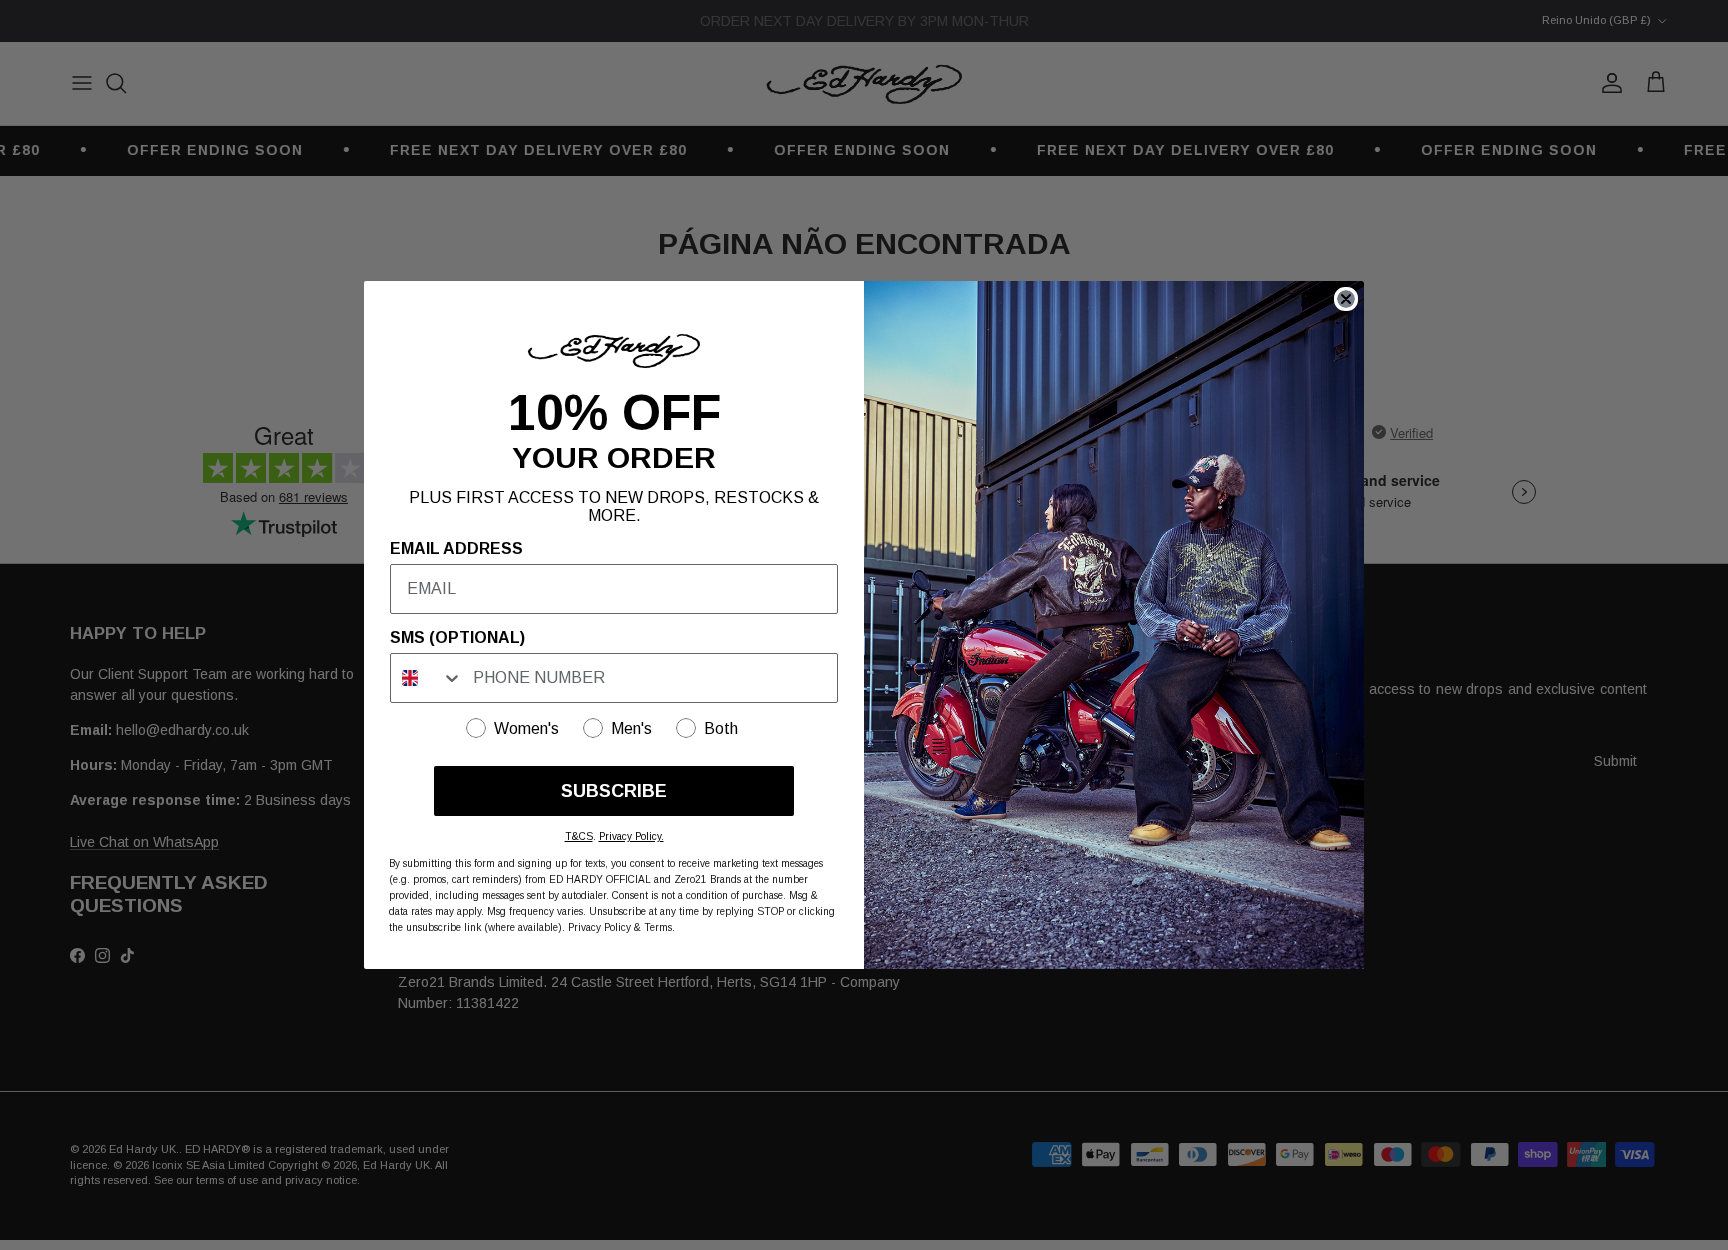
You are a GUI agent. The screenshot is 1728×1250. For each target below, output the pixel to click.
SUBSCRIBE (614, 791)
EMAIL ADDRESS (456, 548)
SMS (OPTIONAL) (457, 637)
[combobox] (427, 678)
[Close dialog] (1346, 299)
